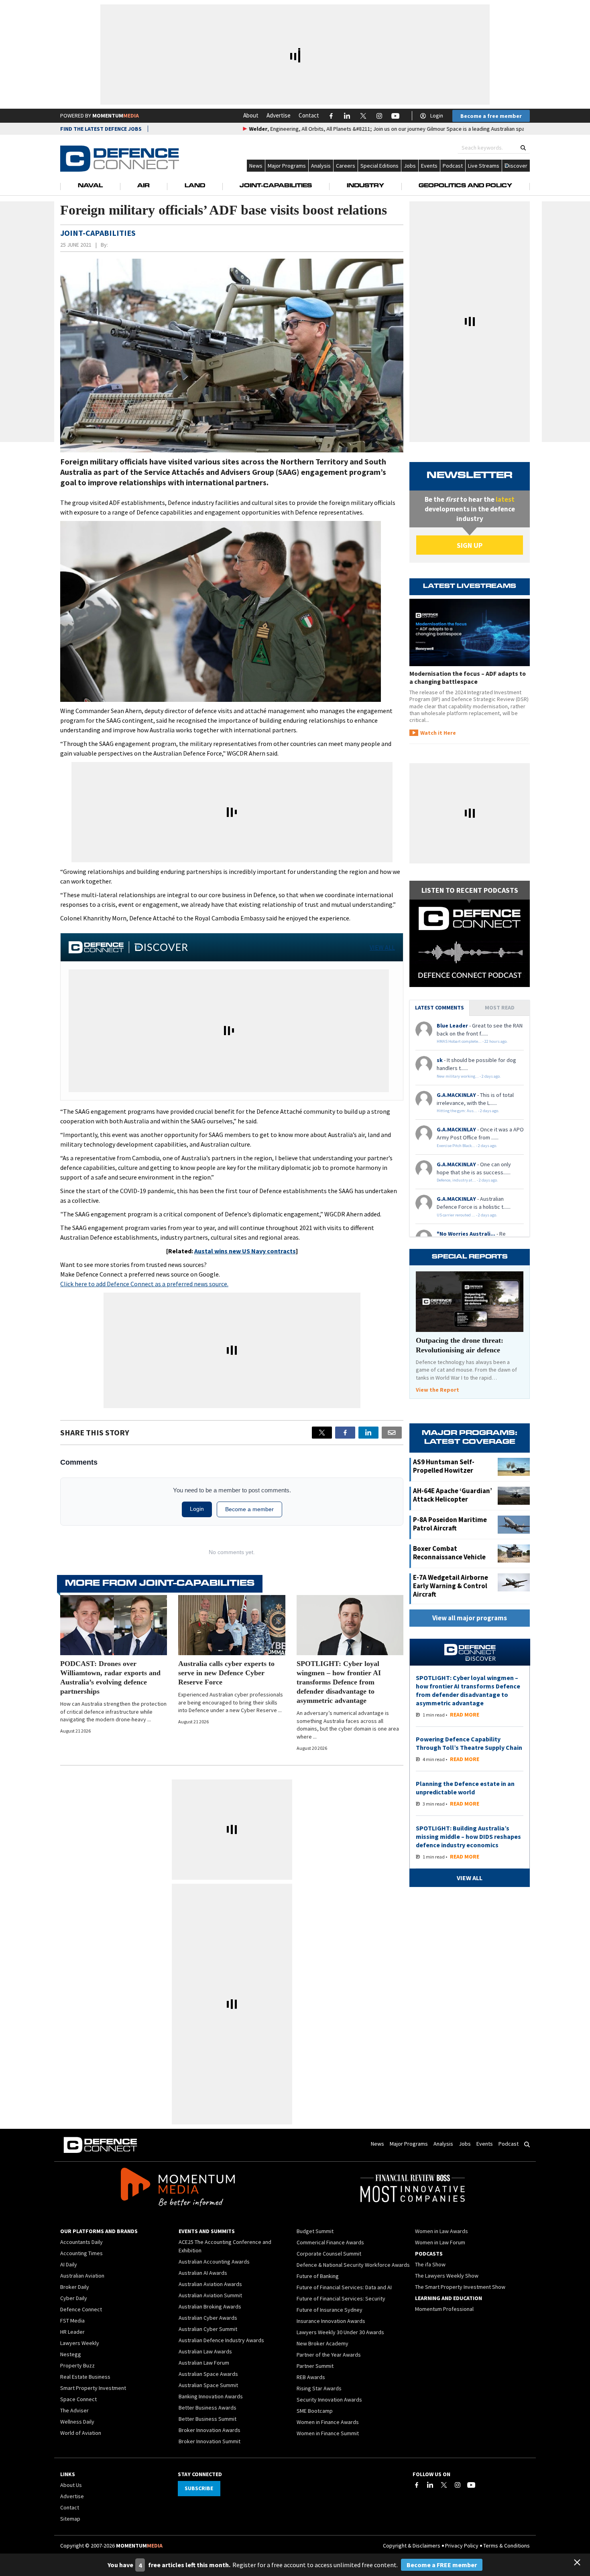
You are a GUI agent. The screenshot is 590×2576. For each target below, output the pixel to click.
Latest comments (439, 1007)
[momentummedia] (178, 2188)
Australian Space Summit (208, 2385)
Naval (90, 186)
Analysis (321, 166)
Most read (500, 1007)
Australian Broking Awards (210, 2306)
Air (143, 186)
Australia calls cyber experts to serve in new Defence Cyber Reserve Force (226, 1673)
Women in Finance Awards (328, 2422)
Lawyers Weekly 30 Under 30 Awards (340, 2332)
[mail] (392, 1433)
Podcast (453, 166)
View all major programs (470, 1618)
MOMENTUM (116, 116)
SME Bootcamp (315, 2411)
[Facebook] (417, 2485)
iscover (518, 166)
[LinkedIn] (430, 2485)
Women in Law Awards (441, 2231)
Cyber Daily (74, 2298)
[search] (523, 148)
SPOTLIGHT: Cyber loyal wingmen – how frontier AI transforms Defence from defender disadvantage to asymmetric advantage (339, 1682)
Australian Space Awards (208, 2374)
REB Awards (311, 2377)
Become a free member (491, 116)
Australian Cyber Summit (208, 2329)
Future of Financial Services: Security (341, 2298)
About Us (71, 2485)
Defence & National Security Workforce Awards (353, 2265)
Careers (346, 166)
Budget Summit (315, 2231)
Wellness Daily (77, 2422)
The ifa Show (430, 2264)
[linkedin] (368, 1433)
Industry (365, 186)
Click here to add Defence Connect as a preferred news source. (144, 1284)
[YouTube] (471, 2485)
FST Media (72, 2321)
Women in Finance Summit (328, 2433)
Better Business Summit (208, 2419)
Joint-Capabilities (276, 186)
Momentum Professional (444, 2309)
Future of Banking (318, 2276)
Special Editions (379, 166)
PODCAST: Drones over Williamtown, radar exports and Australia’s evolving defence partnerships (110, 1677)
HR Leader (72, 2332)
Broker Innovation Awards (210, 2430)
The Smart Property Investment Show (460, 2287)
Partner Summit (315, 2366)
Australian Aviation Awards (210, 2284)
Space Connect (78, 2399)
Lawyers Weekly (80, 2343)
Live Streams (484, 166)
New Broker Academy (322, 2343)
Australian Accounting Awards (214, 2262)
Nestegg (71, 2354)
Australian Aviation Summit (210, 2295)
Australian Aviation (82, 2276)
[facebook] (345, 1433)
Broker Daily (75, 2287)
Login (437, 116)
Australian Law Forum (204, 2363)
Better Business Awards (208, 2408)
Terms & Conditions (507, 2546)
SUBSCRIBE (199, 2488)
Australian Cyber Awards (208, 2318)
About (251, 115)
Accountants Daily (81, 2242)
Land (195, 186)
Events (429, 166)
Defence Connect (81, 2309)
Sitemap (70, 2519)
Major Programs (287, 166)
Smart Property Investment (93, 2388)
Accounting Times (81, 2253)
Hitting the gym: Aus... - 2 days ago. (468, 1111)
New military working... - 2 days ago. (469, 1076)
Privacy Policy (462, 2546)
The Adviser (74, 2410)
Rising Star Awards (319, 2388)
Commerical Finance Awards (330, 2242)
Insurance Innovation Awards (331, 2321)
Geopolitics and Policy (465, 186)
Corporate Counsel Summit (329, 2254)
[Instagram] (458, 2485)
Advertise (279, 115)
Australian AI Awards (203, 2273)
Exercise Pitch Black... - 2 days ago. (467, 1146)
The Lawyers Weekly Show (447, 2276)
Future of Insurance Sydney (330, 2310)
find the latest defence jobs (101, 129)
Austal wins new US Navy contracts (245, 1251)
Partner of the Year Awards (329, 2355)
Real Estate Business (85, 2377)
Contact (309, 115)
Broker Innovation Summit (210, 2441)
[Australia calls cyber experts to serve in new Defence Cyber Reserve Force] (232, 1625)
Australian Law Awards (205, 2351)
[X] (322, 1433)
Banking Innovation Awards (211, 2396)
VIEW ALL (382, 947)
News (256, 166)
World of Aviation (81, 2433)
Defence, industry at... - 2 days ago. (467, 1180)
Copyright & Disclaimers (412, 2546)
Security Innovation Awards (329, 2400)
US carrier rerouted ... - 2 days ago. (467, 1215)
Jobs (410, 166)
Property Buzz (77, 2365)
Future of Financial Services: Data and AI (344, 2287)
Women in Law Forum (440, 2242)
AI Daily (69, 2264)
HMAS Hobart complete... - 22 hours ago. (472, 1041)
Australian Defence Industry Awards (221, 2340)
